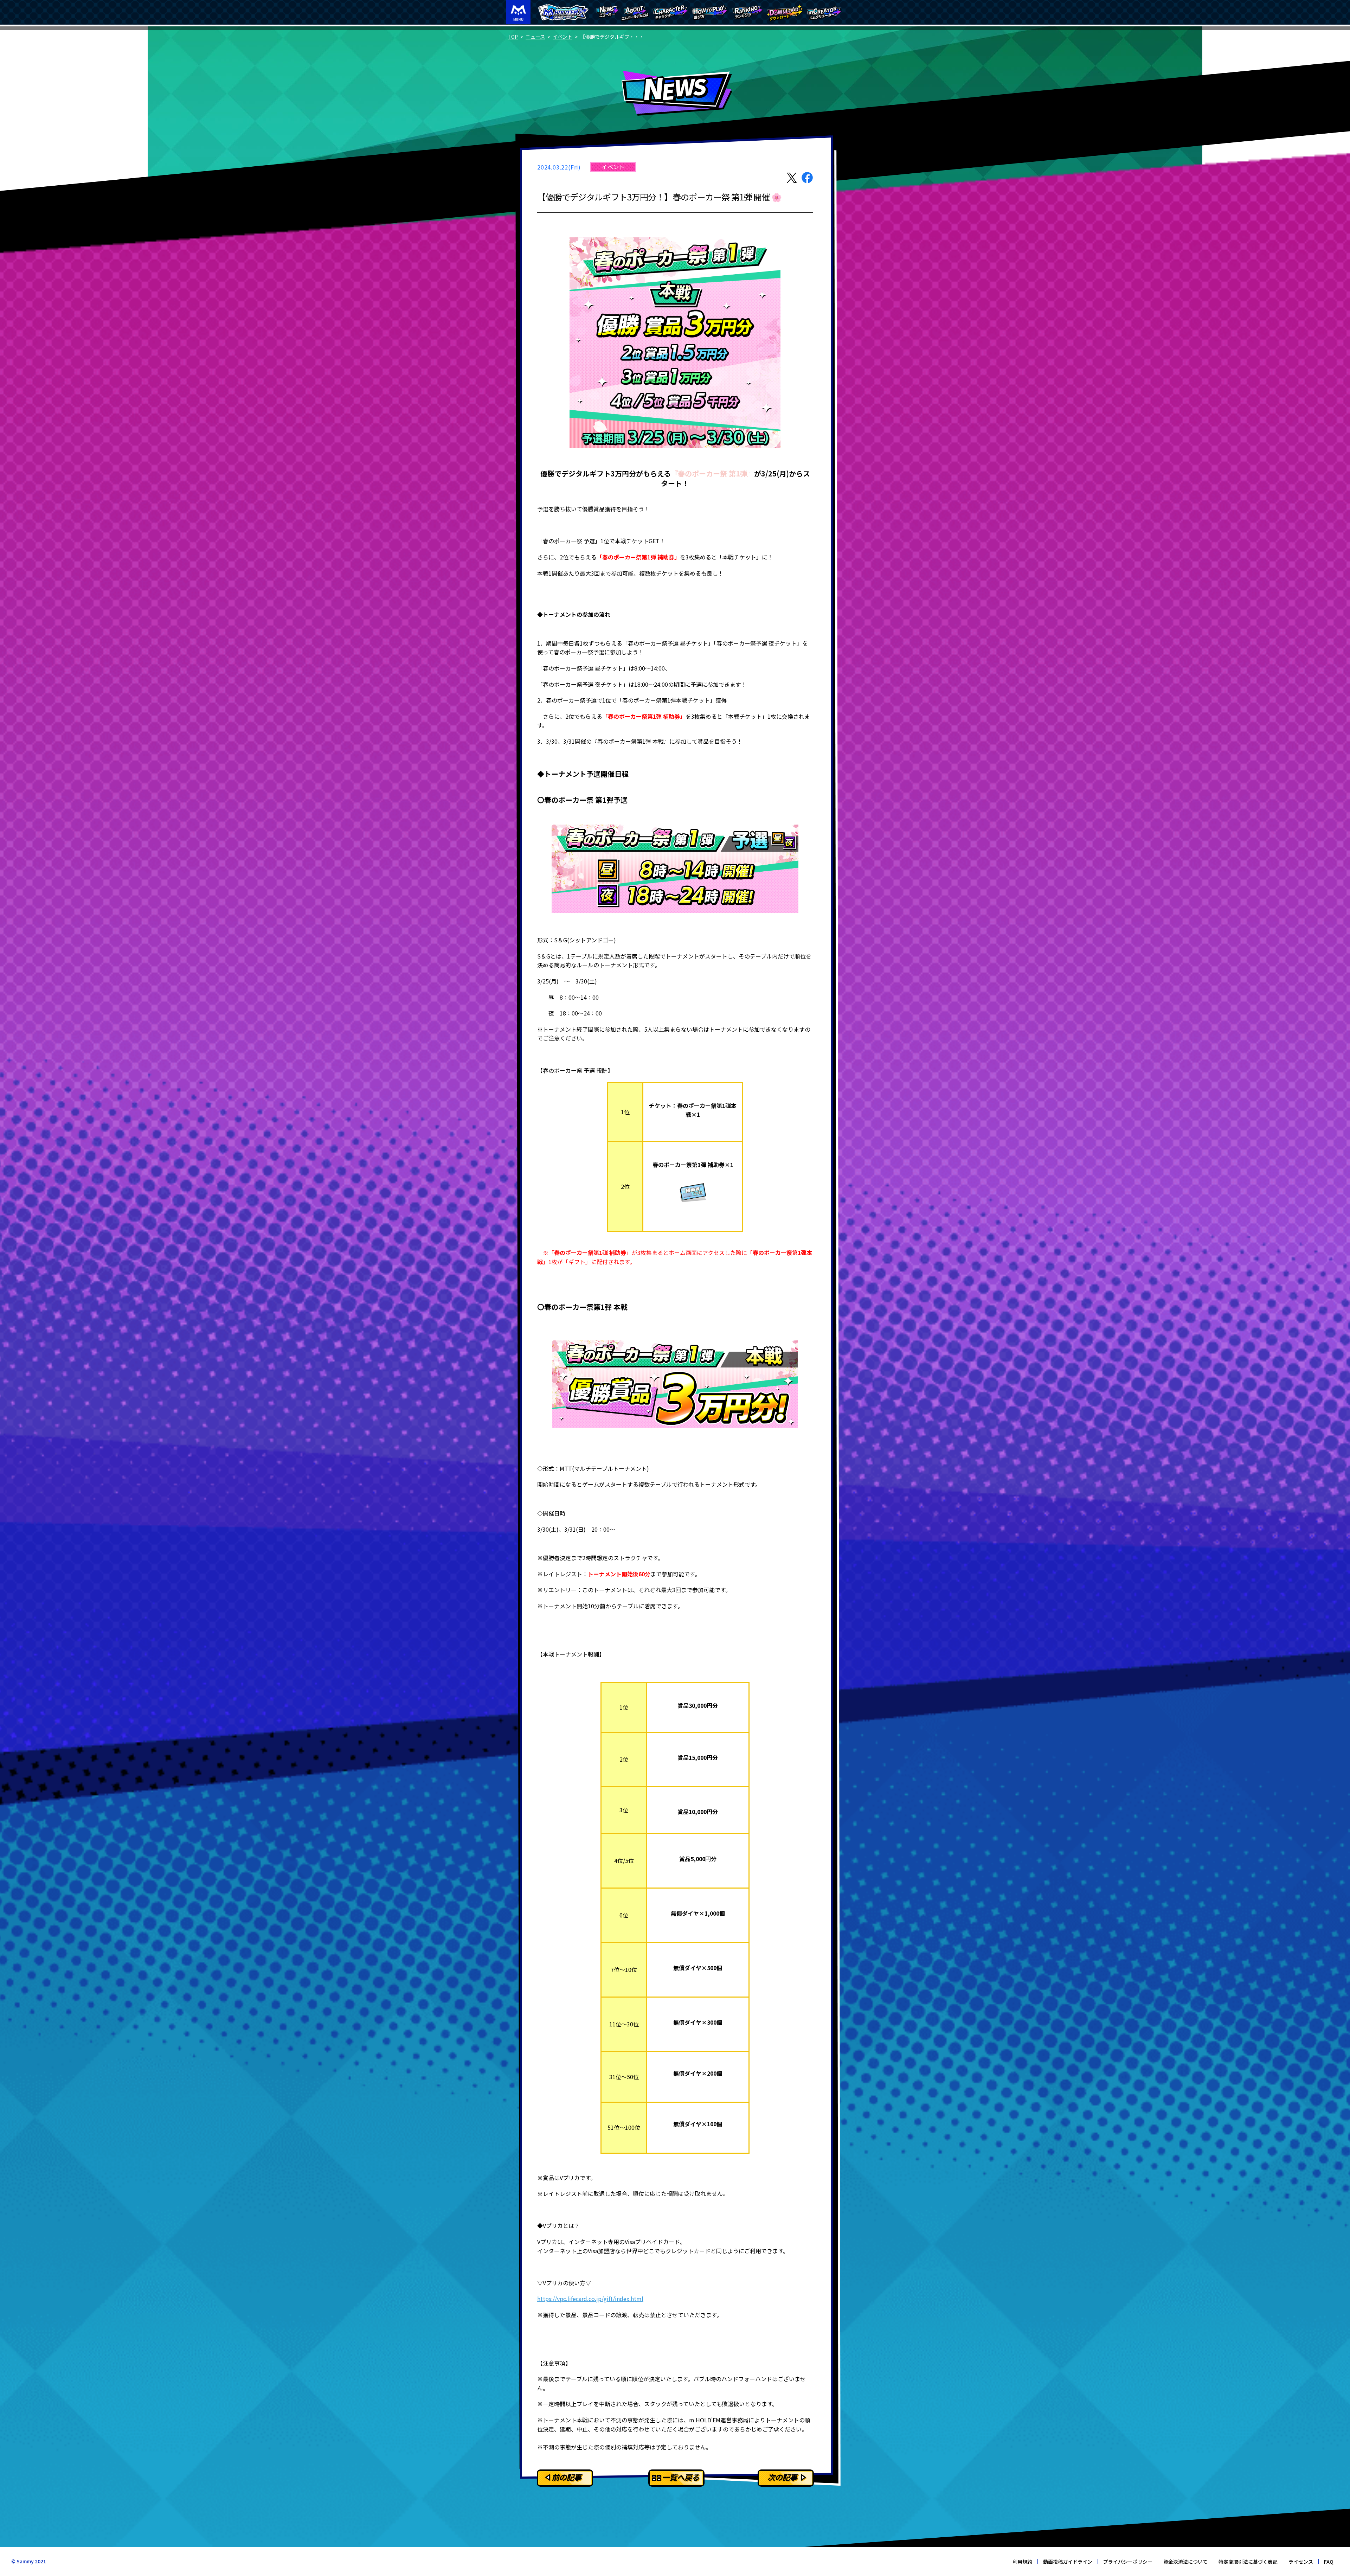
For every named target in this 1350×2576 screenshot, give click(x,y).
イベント (562, 37)
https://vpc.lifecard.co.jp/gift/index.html (590, 2299)
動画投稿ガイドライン (1068, 2562)
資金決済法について (1185, 2562)
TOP (513, 37)
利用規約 (1022, 2562)
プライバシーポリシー (1128, 2562)
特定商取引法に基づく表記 (1248, 2562)
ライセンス (1301, 2562)
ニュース (535, 37)
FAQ (1329, 2562)
